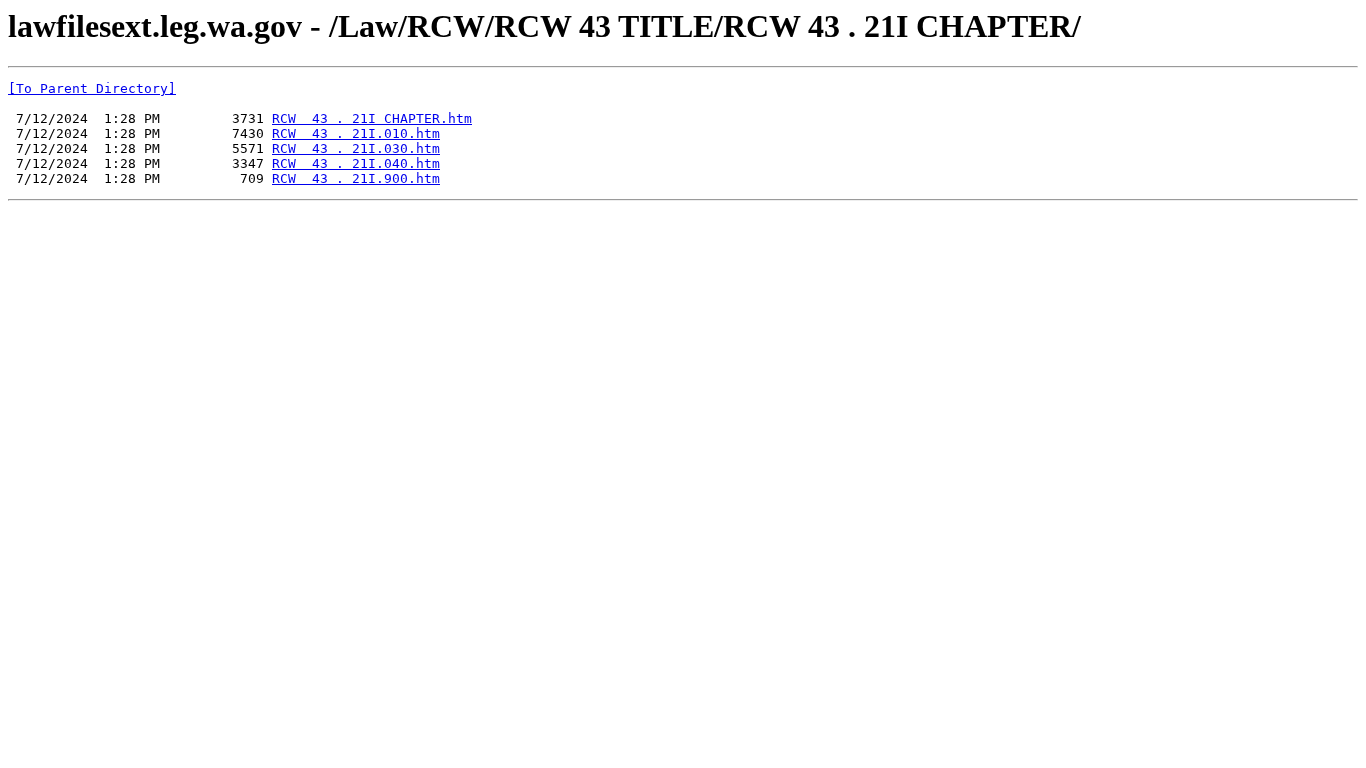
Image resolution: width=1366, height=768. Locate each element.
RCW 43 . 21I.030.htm (356, 148)
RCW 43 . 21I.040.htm (356, 163)
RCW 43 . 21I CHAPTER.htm (372, 118)
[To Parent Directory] (92, 88)
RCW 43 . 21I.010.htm (356, 133)
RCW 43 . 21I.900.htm (356, 178)
